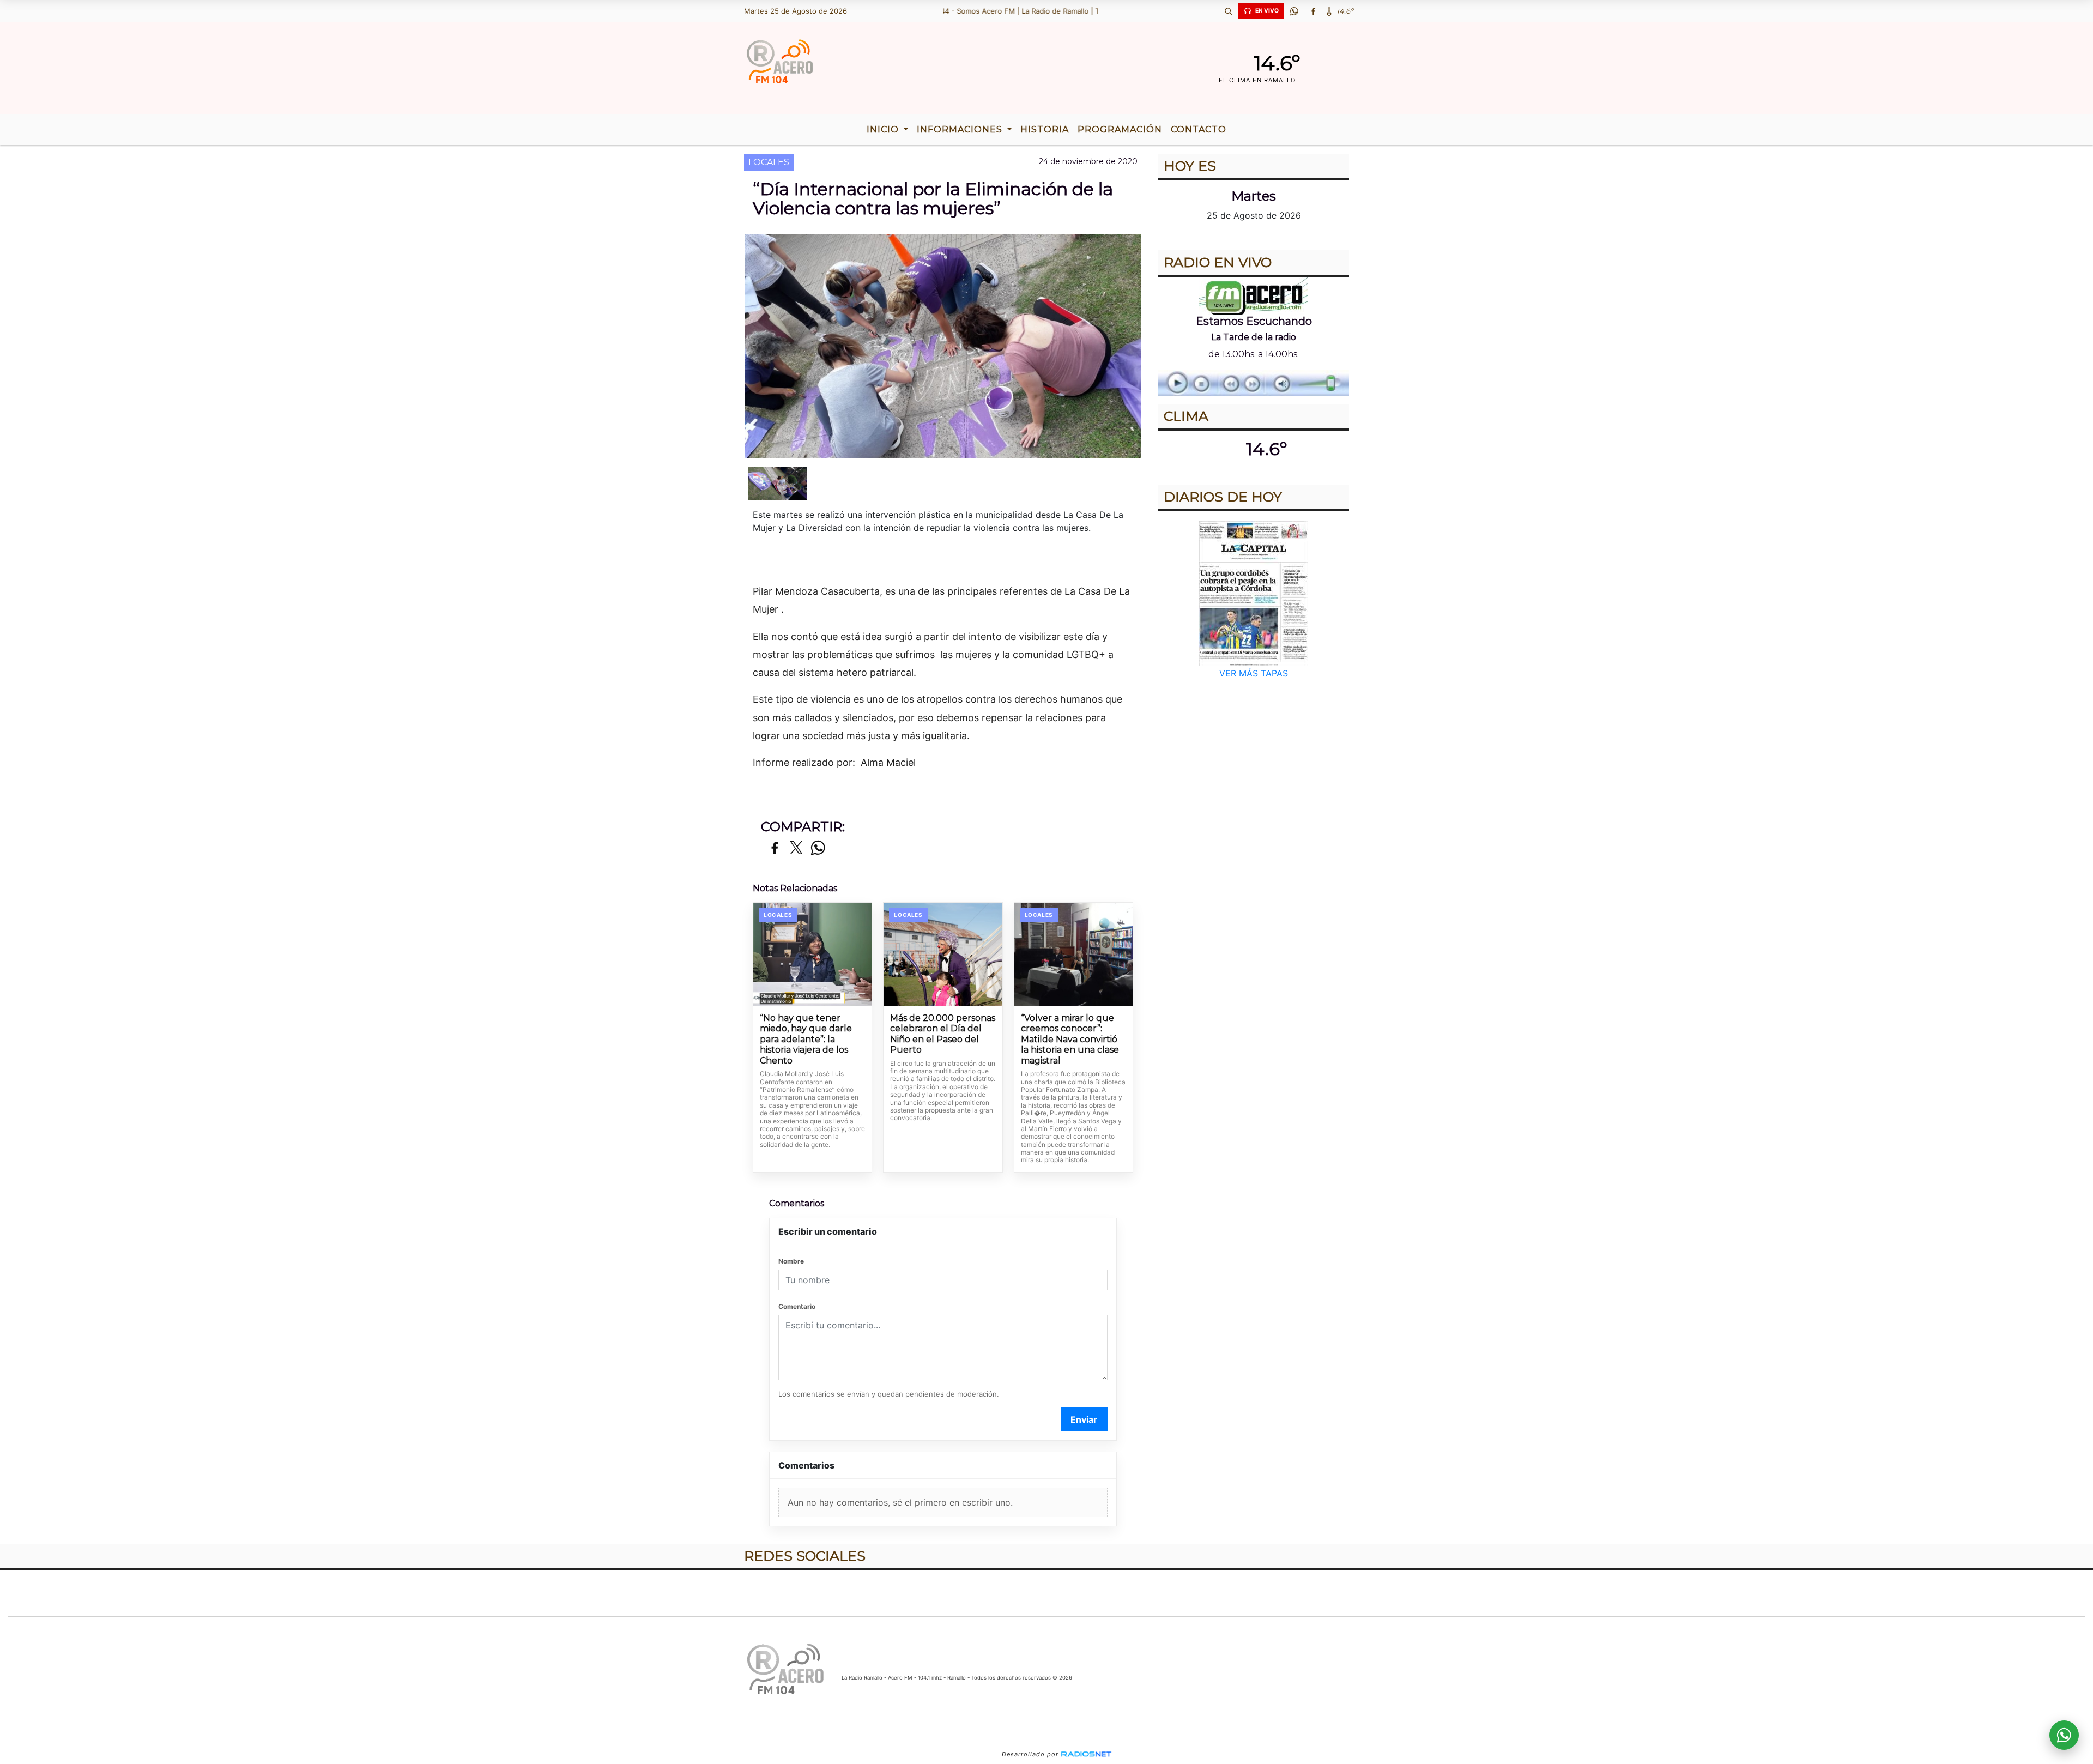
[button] (1228, 11)
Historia (1045, 129)
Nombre (791, 1261)
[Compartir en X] (796, 848)
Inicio (884, 129)
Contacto (1199, 129)
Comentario (797, 1306)
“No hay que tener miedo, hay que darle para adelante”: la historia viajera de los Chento (806, 1039)
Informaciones (961, 129)
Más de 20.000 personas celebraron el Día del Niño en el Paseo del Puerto (943, 1034)
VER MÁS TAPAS (1254, 673)
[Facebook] (1313, 11)
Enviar (1084, 1419)
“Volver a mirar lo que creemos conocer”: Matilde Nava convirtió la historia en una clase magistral (1070, 1039)
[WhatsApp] (1294, 11)
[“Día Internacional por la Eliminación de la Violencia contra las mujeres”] (778, 484)
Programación (1120, 129)
